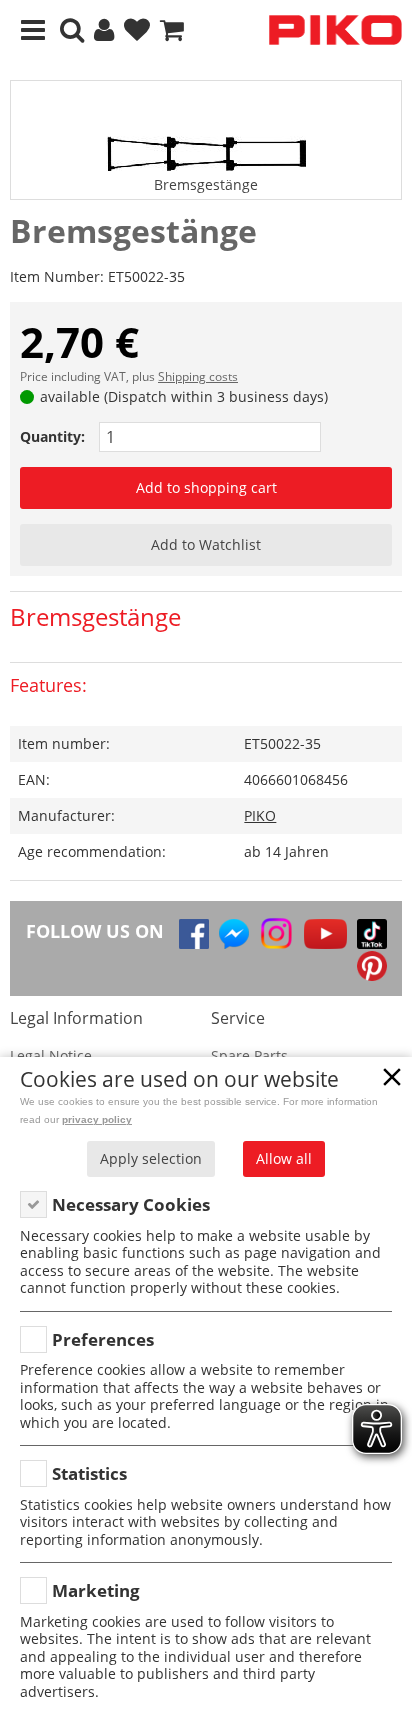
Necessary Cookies (131, 1204)
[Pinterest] (372, 966)
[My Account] (104, 30)
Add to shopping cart (206, 487)
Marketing (96, 1590)
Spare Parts (249, 1055)
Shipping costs (198, 376)
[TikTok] (372, 934)
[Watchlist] (137, 30)
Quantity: (52, 436)
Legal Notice (51, 1055)
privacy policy (97, 1119)
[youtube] (325, 934)
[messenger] (234, 934)
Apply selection (151, 1158)
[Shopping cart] (172, 30)
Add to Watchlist (206, 544)
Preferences (103, 1339)
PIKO (260, 815)
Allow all (284, 1158)
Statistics (89, 1473)
